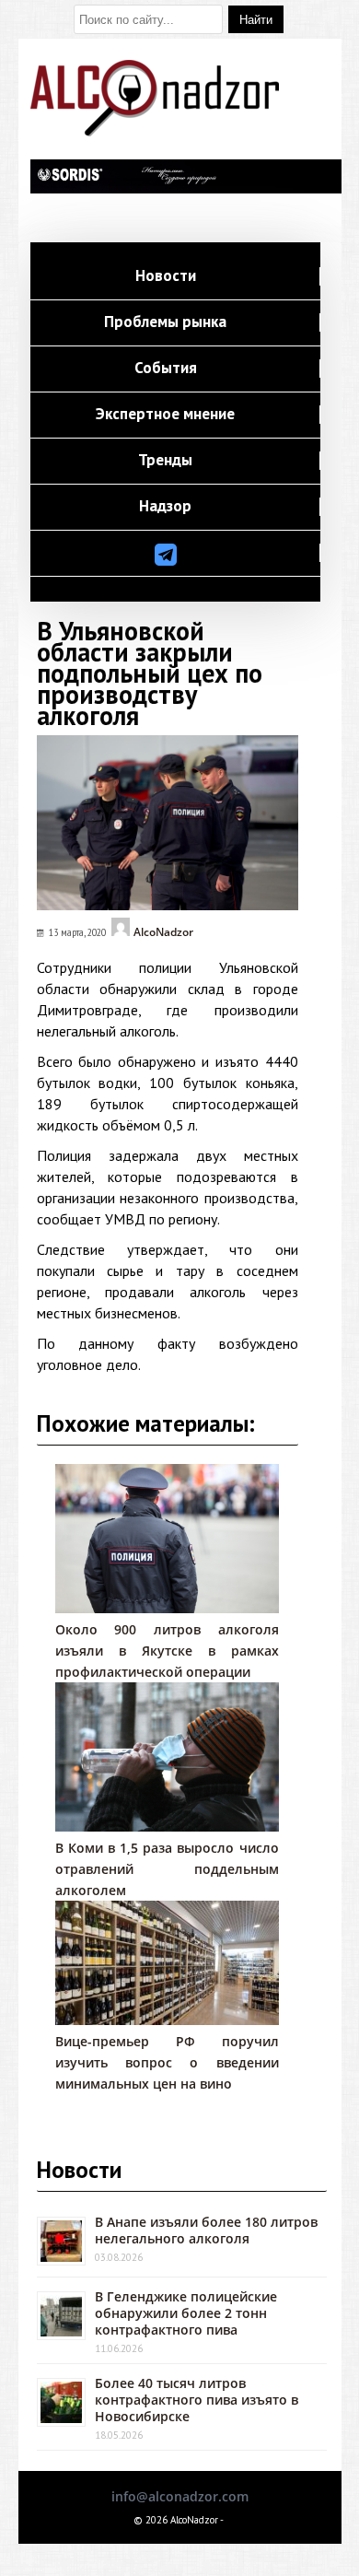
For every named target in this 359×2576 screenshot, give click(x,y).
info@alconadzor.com (180, 2496)
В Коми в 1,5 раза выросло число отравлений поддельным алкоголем (167, 1869)
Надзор (165, 507)
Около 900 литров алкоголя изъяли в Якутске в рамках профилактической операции (167, 1651)
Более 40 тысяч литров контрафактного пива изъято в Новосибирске (197, 2400)
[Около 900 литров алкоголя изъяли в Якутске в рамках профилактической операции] (167, 1608)
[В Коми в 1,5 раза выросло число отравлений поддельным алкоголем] (167, 1827)
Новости (166, 276)
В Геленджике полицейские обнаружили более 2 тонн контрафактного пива (186, 2313)
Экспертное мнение (165, 415)
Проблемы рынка (165, 322)
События (166, 369)
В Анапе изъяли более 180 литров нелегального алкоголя (206, 2230)
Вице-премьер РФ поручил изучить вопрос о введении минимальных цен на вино (167, 2062)
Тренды (165, 461)
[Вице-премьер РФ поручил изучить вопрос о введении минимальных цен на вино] (167, 2020)
